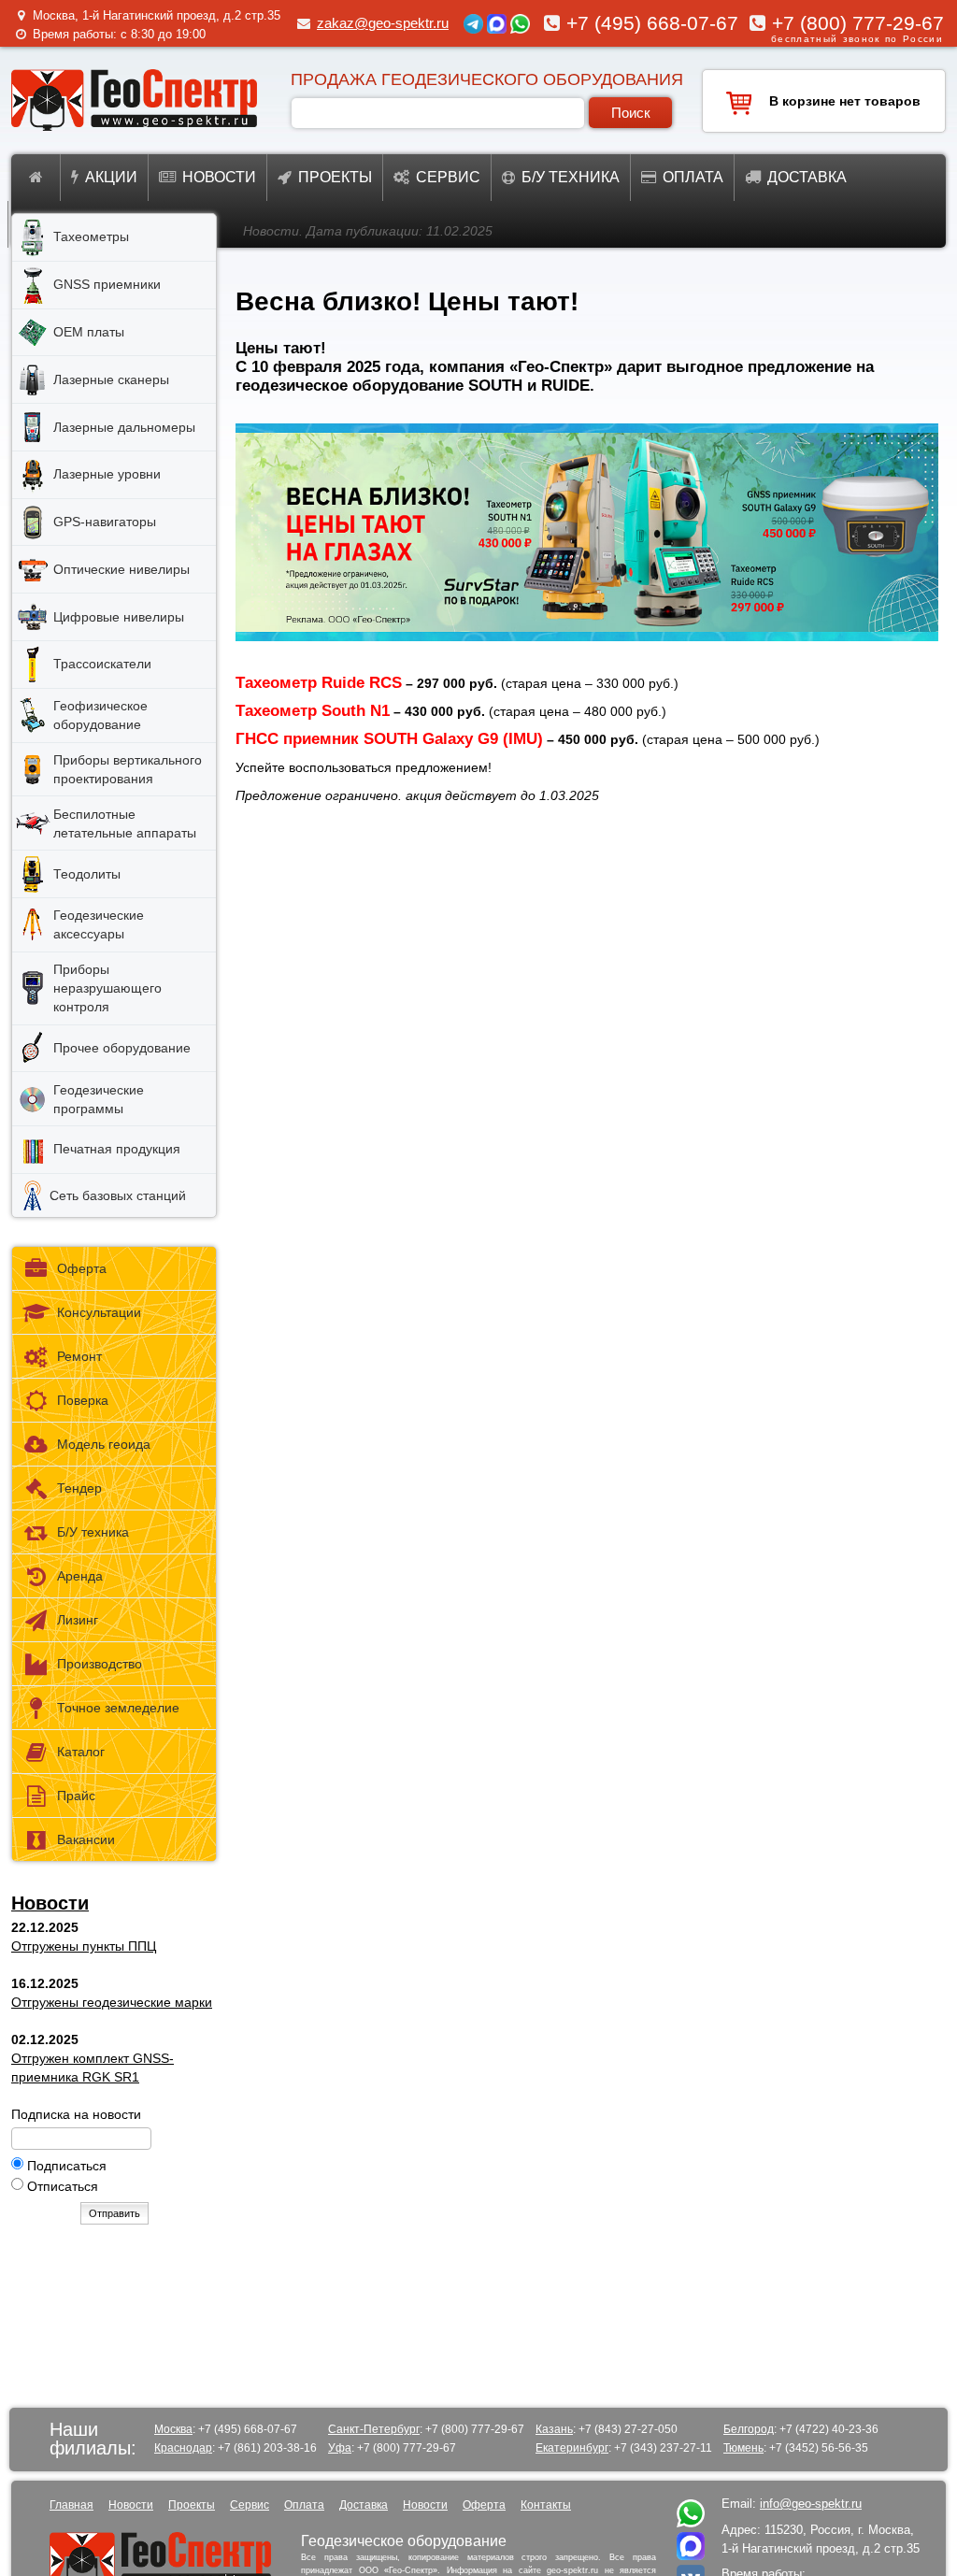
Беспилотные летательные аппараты (125, 823)
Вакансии (86, 1839)
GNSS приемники (107, 284)
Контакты (546, 2505)
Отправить (114, 2213)
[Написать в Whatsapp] (691, 2523)
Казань (554, 2429)
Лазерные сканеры (111, 379)
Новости (219, 177)
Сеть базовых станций (118, 1195)
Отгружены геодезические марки (112, 2002)
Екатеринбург (572, 2448)
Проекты (335, 177)
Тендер (79, 1488)
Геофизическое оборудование (100, 715)
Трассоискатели (102, 664)
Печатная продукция (117, 1149)
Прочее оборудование (122, 1048)
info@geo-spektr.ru (811, 2504)
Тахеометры (91, 236)
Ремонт (79, 1356)
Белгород (749, 2429)
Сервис (448, 177)
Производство (100, 1664)
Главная (71, 2505)
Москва (173, 2429)
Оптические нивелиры (121, 569)
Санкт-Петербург (374, 2429)
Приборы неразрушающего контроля (107, 988)
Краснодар (183, 2448)
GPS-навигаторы (105, 522)
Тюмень (743, 2448)
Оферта (82, 1268)
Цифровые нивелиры (119, 617)
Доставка (807, 177)
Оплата (693, 177)
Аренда (80, 1576)
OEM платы (89, 332)
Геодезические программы (99, 1099)
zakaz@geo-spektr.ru (383, 23)
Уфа (340, 2448)
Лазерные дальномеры (124, 427)
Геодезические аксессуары (99, 924)
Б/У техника (93, 1532)
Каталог (81, 1752)
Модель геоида (104, 1444)
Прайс (76, 1796)
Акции (111, 177)
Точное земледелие (118, 1708)
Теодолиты (87, 874)
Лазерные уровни (107, 474)
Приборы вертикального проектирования (128, 769)
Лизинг (78, 1620)
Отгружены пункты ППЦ (84, 1946)
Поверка (83, 1400)
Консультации (99, 1312)
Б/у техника (571, 177)
